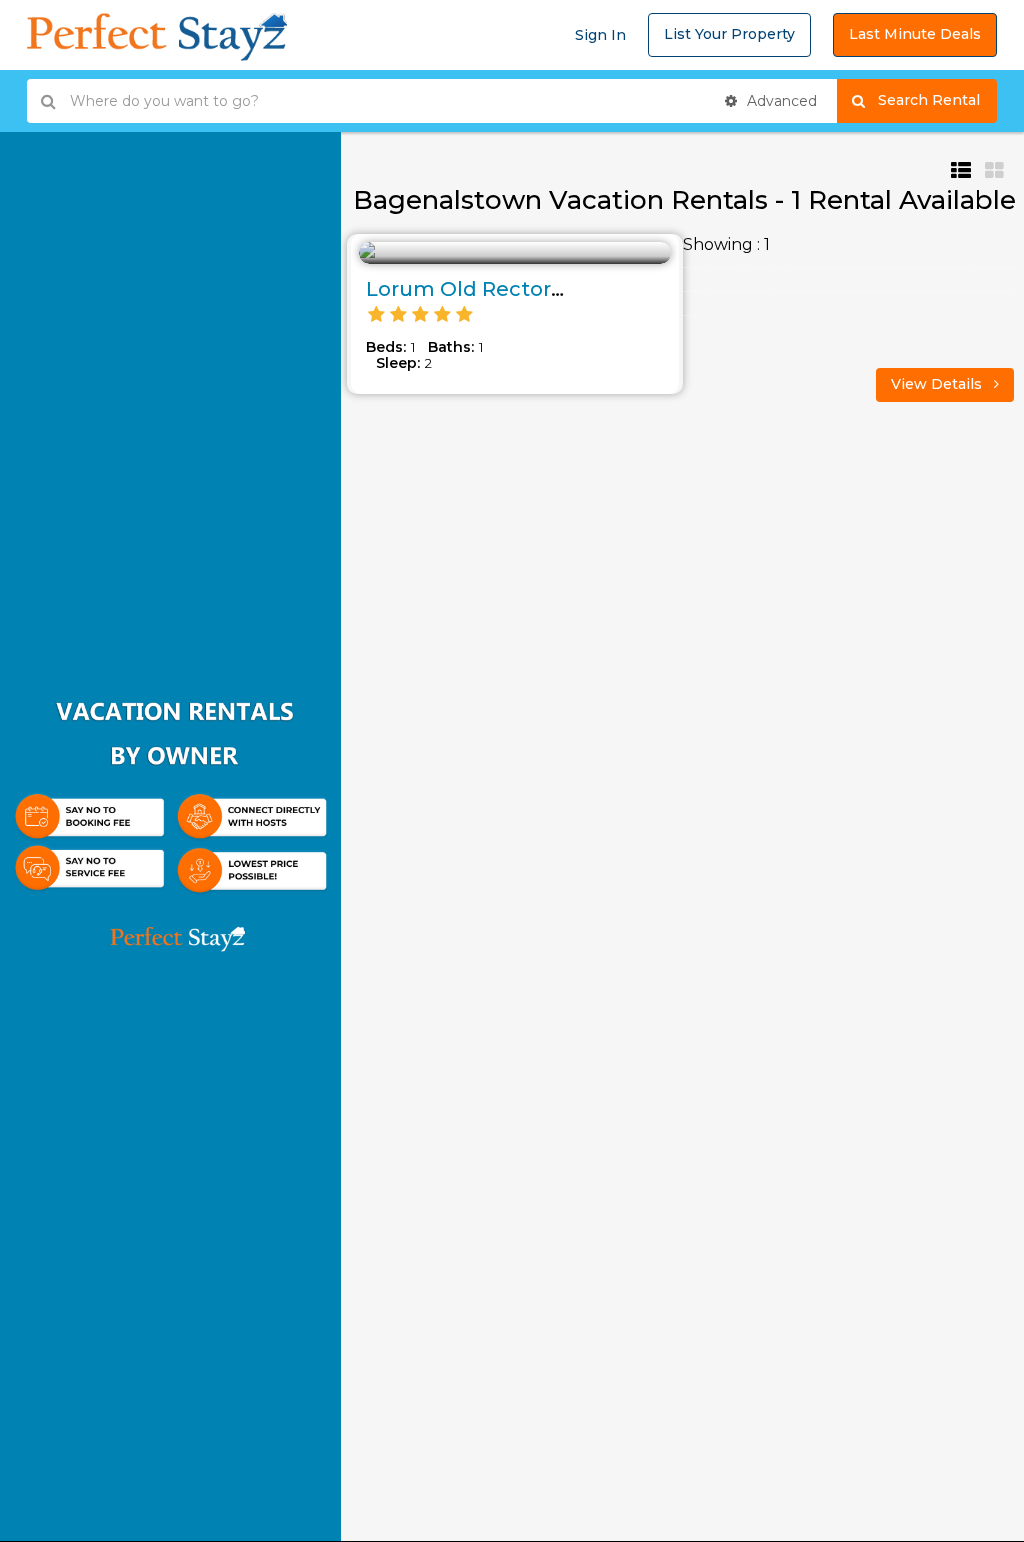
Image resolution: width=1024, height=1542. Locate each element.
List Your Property (729, 34)
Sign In (600, 35)
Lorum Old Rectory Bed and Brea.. (541, 289)
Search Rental (937, 100)
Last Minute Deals (915, 34)
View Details (938, 384)
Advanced (780, 101)
